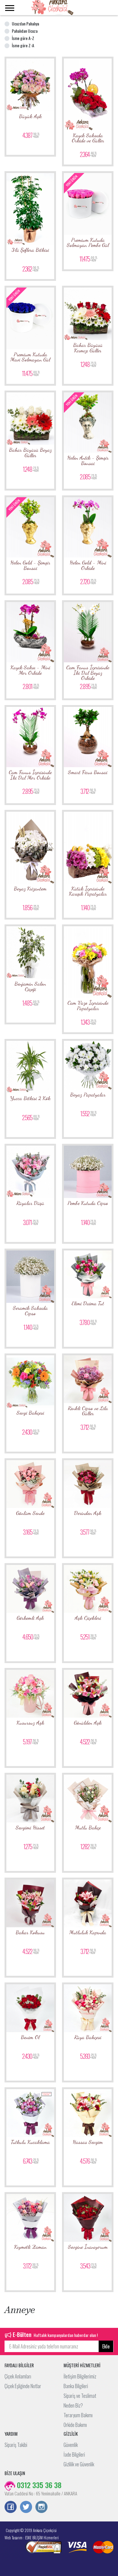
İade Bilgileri (74, 2455)
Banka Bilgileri (76, 2386)
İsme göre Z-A (23, 45)
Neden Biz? (73, 2405)
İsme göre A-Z (23, 38)
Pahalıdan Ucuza (25, 31)
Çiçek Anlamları (18, 2376)
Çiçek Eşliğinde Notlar (23, 2386)
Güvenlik (71, 2445)
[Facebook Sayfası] (11, 2508)
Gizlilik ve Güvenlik (79, 2464)
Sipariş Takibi (16, 2445)
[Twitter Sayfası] (26, 2508)
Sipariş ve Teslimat (80, 2396)
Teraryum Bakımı (78, 2415)
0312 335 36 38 (38, 2485)
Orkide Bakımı (75, 2425)
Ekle (106, 2346)
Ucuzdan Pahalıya (25, 23)
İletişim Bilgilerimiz (80, 2376)
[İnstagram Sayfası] (41, 2508)
